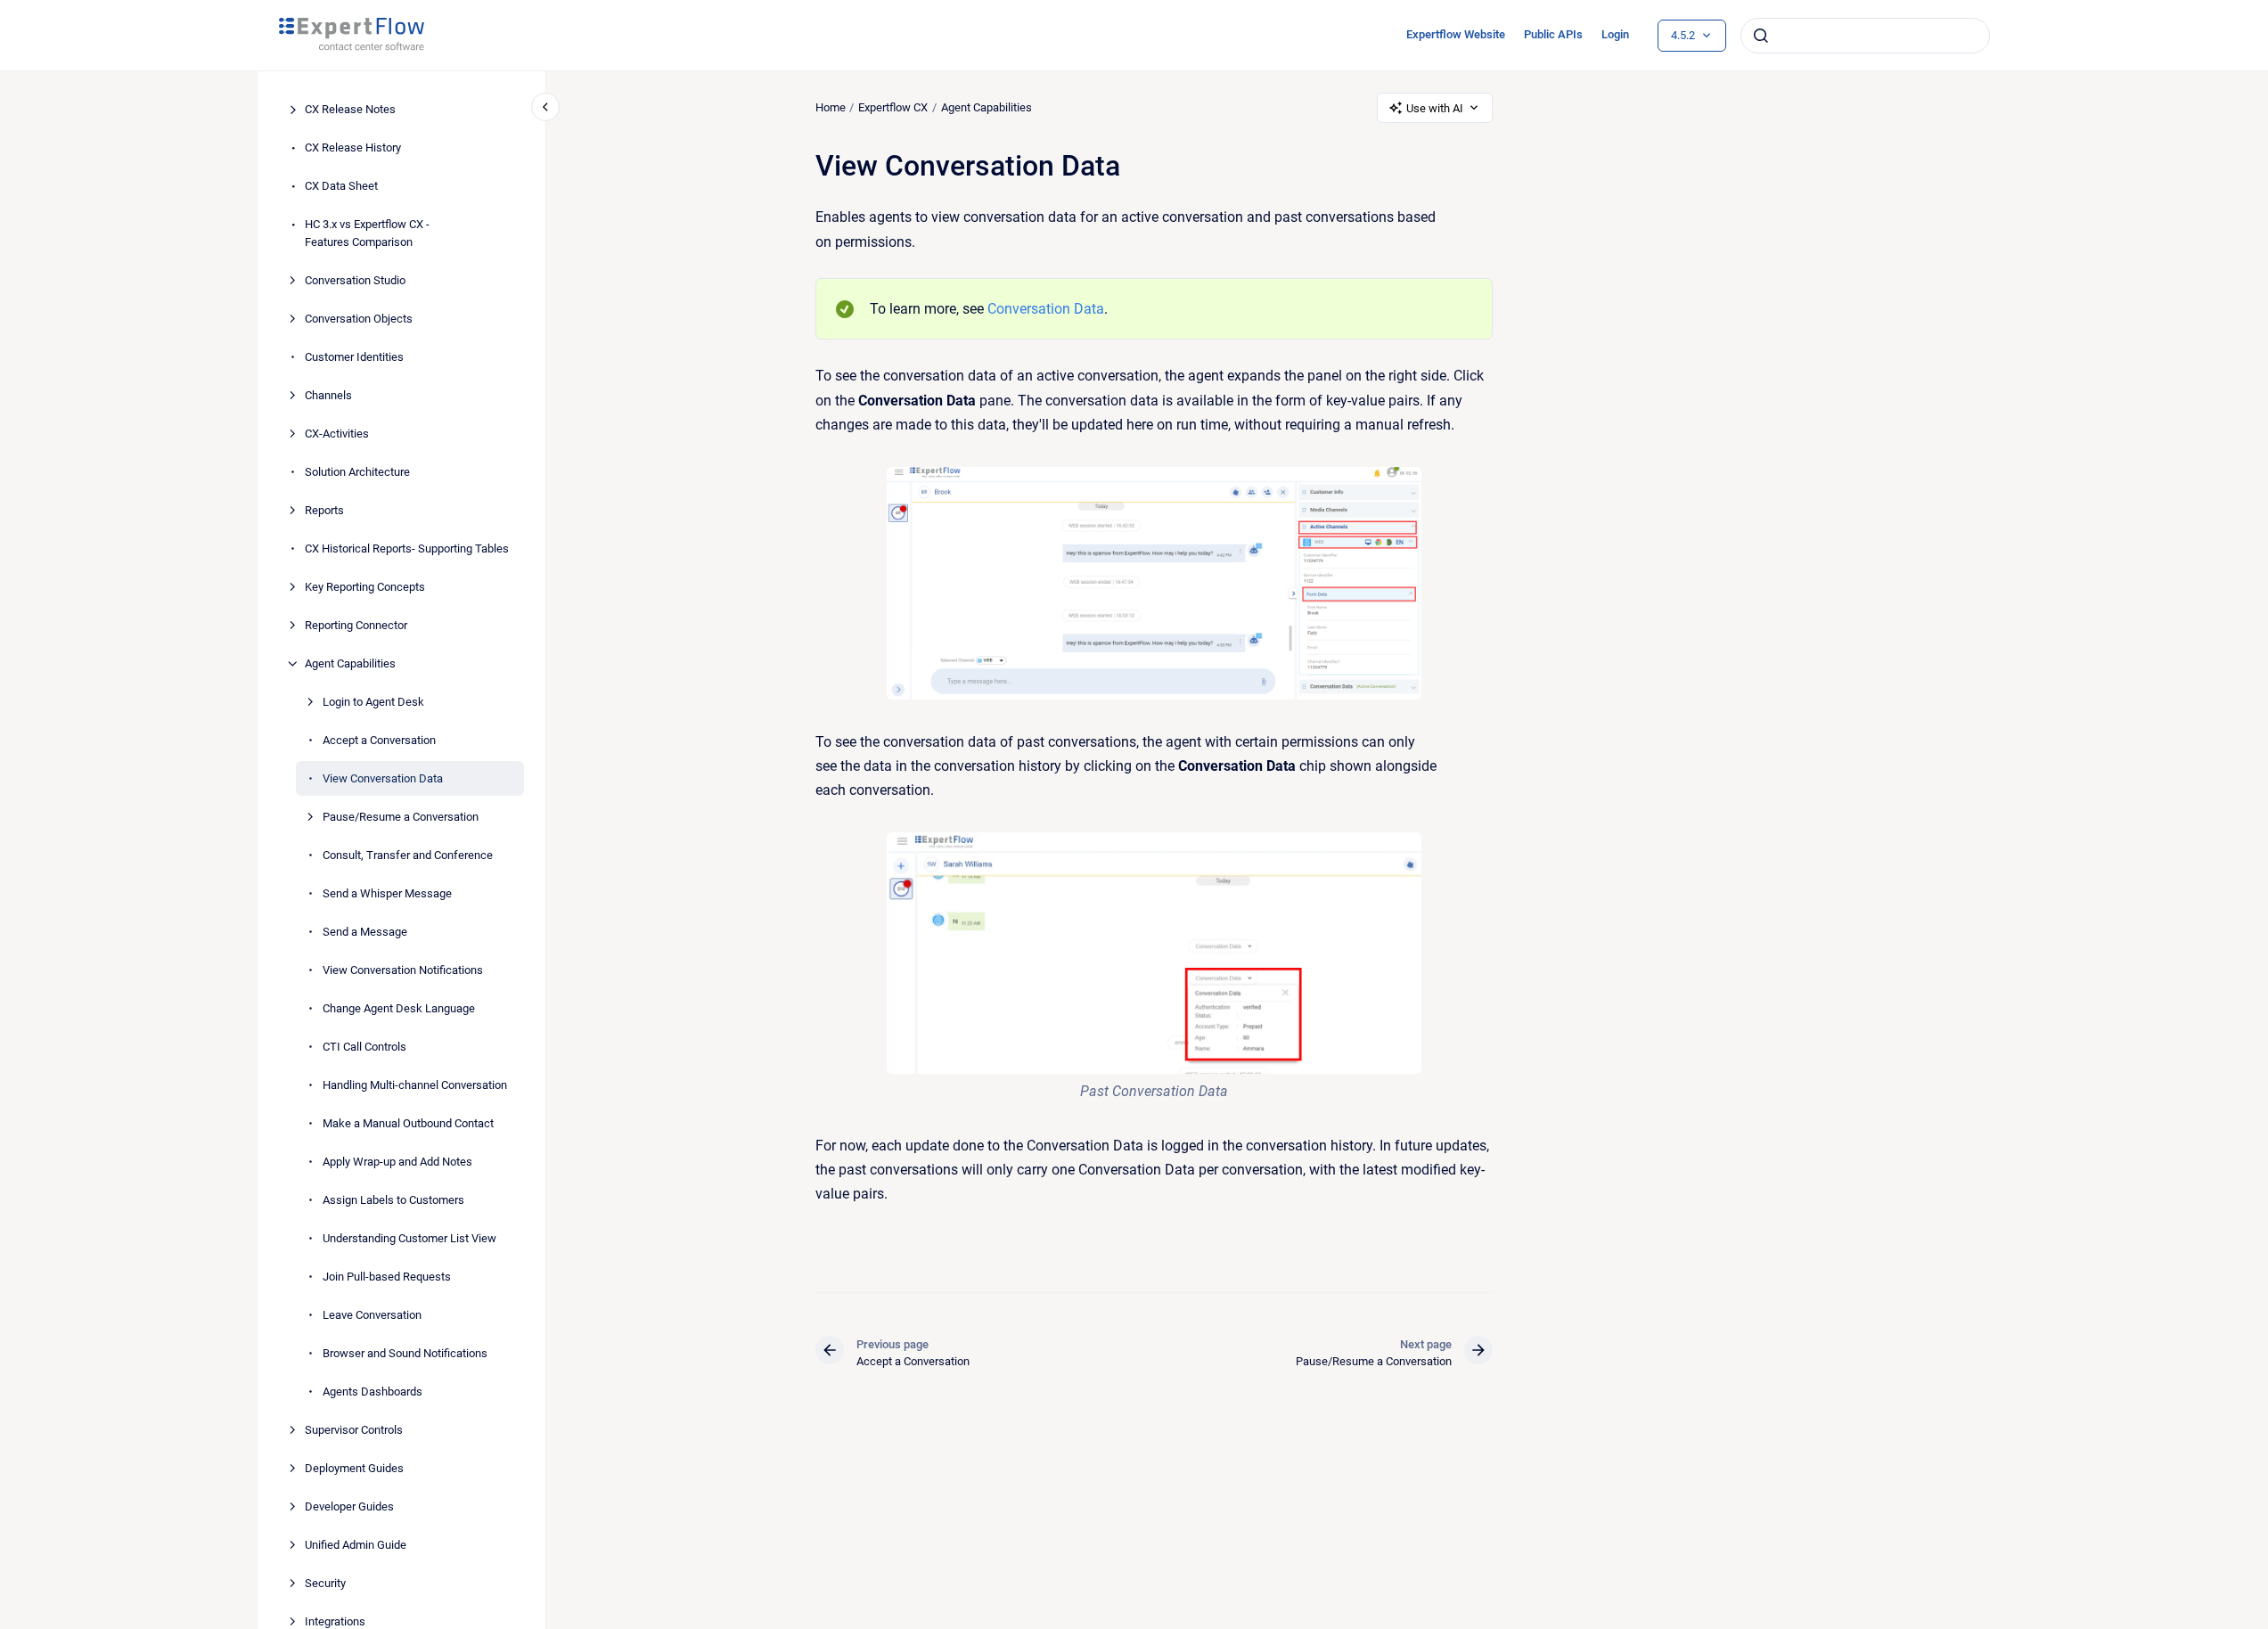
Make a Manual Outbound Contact (408, 1123)
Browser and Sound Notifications (405, 1353)
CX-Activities (337, 434)
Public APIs (1553, 34)
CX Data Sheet (341, 187)
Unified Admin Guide (356, 1545)
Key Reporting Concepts (365, 587)
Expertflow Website (1456, 34)
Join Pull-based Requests (387, 1277)
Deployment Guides (354, 1468)
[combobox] (1865, 36)
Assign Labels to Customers (393, 1200)
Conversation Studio (355, 280)
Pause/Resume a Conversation (401, 817)
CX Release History (353, 148)
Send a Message (365, 932)
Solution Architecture (357, 472)
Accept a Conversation (379, 740)
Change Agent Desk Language (399, 1008)
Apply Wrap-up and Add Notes (397, 1162)
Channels (328, 395)
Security (325, 1583)
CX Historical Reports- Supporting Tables (407, 548)
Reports (324, 510)
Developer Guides (349, 1506)
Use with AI (1435, 108)
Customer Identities (354, 357)
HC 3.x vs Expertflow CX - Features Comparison (367, 234)
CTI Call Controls (364, 1047)
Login (1615, 34)
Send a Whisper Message (387, 893)
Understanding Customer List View (409, 1238)
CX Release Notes (350, 110)
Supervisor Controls (354, 1430)
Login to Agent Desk (373, 702)
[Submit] (1761, 36)
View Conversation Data (383, 778)
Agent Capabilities (350, 663)
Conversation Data (1046, 309)
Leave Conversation (372, 1315)
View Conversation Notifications (403, 970)
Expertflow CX (893, 107)
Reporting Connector (356, 625)
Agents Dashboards (373, 1392)
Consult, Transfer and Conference (408, 855)
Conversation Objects (359, 319)
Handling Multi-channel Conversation (415, 1085)
